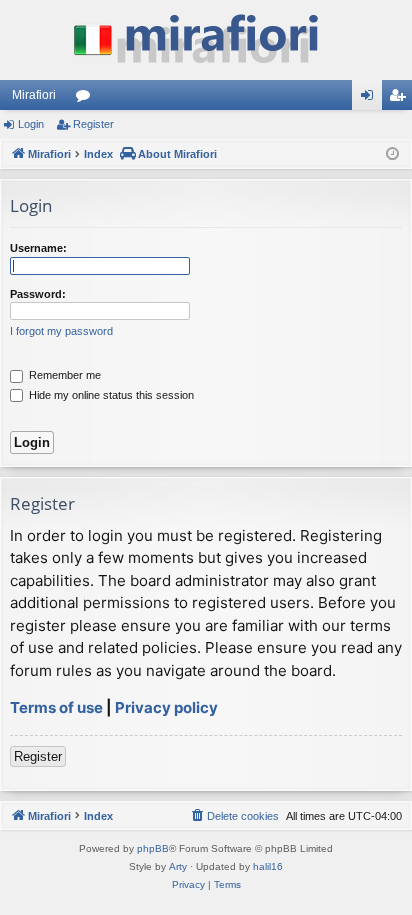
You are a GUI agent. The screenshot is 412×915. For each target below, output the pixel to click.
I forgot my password (61, 331)
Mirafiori (34, 95)
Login (31, 124)
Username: (38, 248)
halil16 (268, 866)
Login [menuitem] (371, 99)
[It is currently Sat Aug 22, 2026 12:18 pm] (392, 154)
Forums (87, 99)
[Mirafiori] (206, 40)
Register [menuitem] (401, 99)
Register (93, 124)
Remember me (63, 375)
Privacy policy (166, 707)
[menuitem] (234, 816)
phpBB (153, 848)
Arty (178, 866)
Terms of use (56, 707)
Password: (38, 294)
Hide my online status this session (110, 395)
